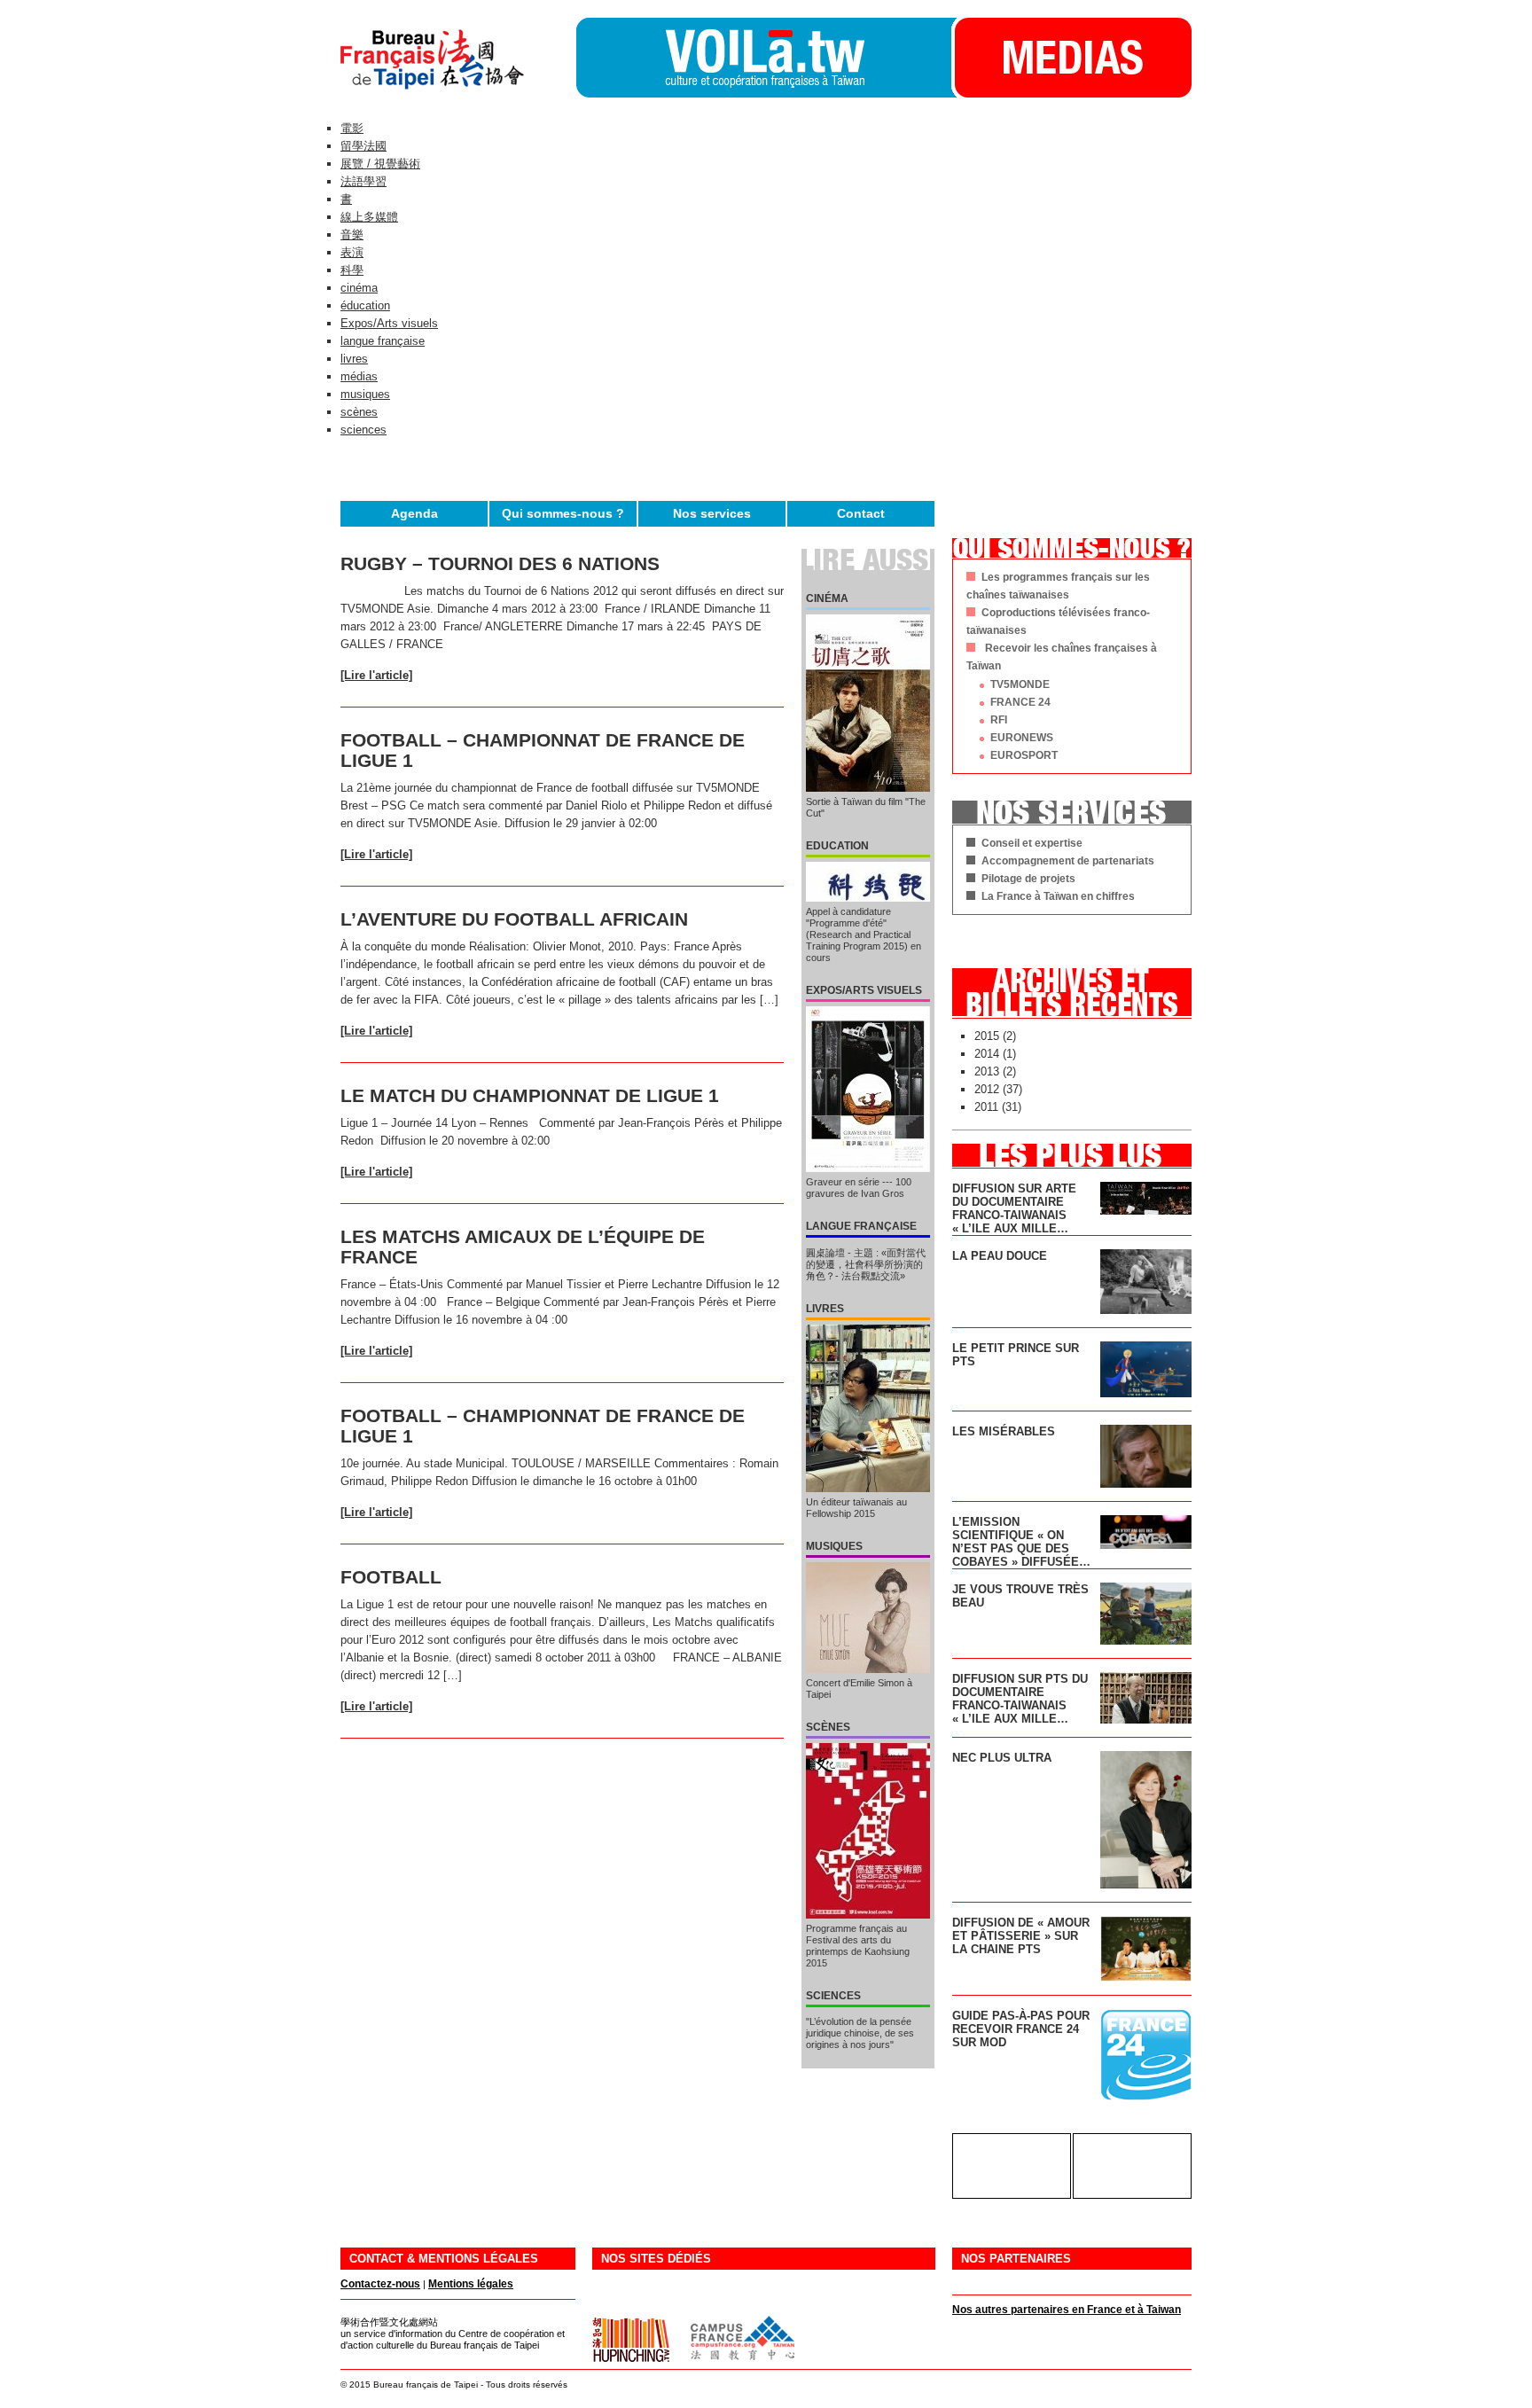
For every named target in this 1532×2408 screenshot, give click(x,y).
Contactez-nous (380, 2284)
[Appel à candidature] (868, 882)
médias (359, 376)
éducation (365, 305)
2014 (987, 1054)
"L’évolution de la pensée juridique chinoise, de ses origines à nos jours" (860, 2033)
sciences (363, 430)
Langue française (861, 1226)
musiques (365, 394)
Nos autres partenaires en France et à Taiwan (1067, 2310)
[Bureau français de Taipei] (458, 94)
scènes (359, 412)
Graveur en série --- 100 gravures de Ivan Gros (860, 1188)
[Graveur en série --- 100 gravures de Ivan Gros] (868, 1089)
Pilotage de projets (1028, 879)
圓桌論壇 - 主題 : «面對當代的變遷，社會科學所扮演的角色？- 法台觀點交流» (866, 1264)
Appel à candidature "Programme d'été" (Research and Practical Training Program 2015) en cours (864, 934)
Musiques (834, 1546)
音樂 (352, 235)
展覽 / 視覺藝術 (380, 164)
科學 (352, 270)
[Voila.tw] (764, 58)
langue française (383, 341)
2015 (987, 1036)
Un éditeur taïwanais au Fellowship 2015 (856, 1508)
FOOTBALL (391, 1577)
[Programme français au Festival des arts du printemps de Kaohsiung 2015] (868, 1831)
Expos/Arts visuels (389, 323)
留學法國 (363, 146)
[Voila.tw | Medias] (1071, 94)
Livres (825, 1309)
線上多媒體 (369, 217)
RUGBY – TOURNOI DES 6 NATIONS (500, 563)
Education (837, 846)
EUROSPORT (1024, 755)
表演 (352, 252)
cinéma (359, 288)
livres (354, 359)
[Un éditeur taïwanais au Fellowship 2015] (868, 1408)
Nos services (712, 513)
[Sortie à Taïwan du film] (868, 703)
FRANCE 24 (1020, 702)
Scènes (828, 1727)
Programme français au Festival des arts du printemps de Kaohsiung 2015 (858, 1946)
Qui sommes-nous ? (563, 513)
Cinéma (827, 598)
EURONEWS (1022, 738)
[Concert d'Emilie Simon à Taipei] (868, 1618)
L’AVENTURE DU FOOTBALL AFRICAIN (514, 919)
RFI (999, 720)
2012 (987, 1089)
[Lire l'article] (376, 675)
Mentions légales (471, 2284)
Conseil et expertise (1032, 843)
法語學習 (363, 181)
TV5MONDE (1020, 684)
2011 (986, 1107)
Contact (861, 513)
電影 (352, 128)
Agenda (414, 513)
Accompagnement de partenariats (1068, 861)
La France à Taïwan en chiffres (1058, 896)
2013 (987, 1071)
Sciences (833, 1996)
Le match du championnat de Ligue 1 (530, 1095)
